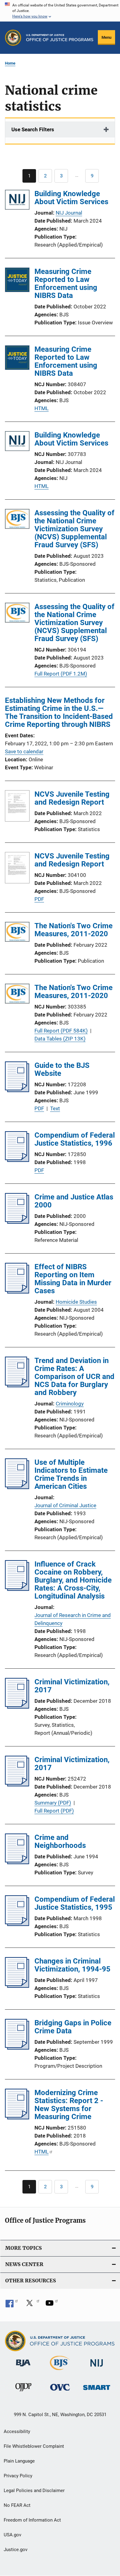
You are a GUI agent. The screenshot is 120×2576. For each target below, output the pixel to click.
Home (10, 63)
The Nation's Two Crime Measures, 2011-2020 (74, 930)
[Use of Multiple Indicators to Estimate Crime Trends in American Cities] (17, 1487)
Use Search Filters (33, 129)
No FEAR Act (17, 2505)
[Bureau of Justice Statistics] (60, 2371)
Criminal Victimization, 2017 (72, 1686)
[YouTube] (52, 2305)
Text (55, 1108)
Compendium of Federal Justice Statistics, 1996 (75, 1139)
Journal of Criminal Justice (65, 1505)
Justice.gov (16, 2550)
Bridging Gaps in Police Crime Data (73, 2027)
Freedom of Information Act (32, 2520)
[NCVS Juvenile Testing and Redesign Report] (17, 807)
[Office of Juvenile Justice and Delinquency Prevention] (23, 2392)
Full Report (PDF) (54, 1811)
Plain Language (19, 2461)
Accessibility (17, 2431)
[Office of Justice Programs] (13, 38)
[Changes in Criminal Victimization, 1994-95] (17, 1986)
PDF (39, 899)
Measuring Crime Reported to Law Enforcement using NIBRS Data (66, 283)
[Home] (60, 38)
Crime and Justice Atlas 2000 (74, 1201)
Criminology (70, 1404)
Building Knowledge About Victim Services (71, 198)
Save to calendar (24, 751)
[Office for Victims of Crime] (60, 2392)
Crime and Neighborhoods (60, 1841)
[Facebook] (12, 2305)
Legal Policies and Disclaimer (34, 2491)
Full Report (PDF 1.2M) (61, 674)
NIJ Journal (69, 213)
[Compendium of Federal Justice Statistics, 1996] (17, 1160)
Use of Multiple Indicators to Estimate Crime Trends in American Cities (71, 1474)
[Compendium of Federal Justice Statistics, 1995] (17, 1924)
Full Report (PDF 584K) (61, 1031)
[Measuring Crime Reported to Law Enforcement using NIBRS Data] (17, 281)
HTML (42, 408)
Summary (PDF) (53, 1803)
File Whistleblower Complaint (34, 2446)
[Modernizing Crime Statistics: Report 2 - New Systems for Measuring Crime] (17, 2118)
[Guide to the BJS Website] (17, 1090)
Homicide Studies (76, 1302)
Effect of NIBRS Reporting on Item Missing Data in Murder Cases (73, 1279)
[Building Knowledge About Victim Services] (17, 201)
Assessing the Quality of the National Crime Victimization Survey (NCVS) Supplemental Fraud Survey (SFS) (74, 529)
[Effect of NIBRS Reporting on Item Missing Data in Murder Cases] (17, 1292)
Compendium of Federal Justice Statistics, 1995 (75, 1903)
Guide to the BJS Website (62, 1069)
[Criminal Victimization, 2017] (17, 1707)
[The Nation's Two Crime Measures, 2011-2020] (17, 933)
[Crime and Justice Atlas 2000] (17, 1222)
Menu (106, 37)
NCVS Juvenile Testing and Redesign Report (72, 798)
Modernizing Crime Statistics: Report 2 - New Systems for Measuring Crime (69, 2105)
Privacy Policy (18, 2476)
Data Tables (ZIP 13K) (60, 1039)
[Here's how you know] (60, 11)
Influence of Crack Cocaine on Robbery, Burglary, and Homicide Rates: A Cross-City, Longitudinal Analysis (73, 1580)
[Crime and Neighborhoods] (17, 1862)
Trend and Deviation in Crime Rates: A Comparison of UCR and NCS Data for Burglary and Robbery (74, 1377)
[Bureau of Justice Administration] (23, 2368)
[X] (32, 2305)
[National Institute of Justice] (97, 2368)
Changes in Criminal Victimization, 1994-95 (72, 1965)
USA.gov (12, 2535)
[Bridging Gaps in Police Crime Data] (17, 2048)
